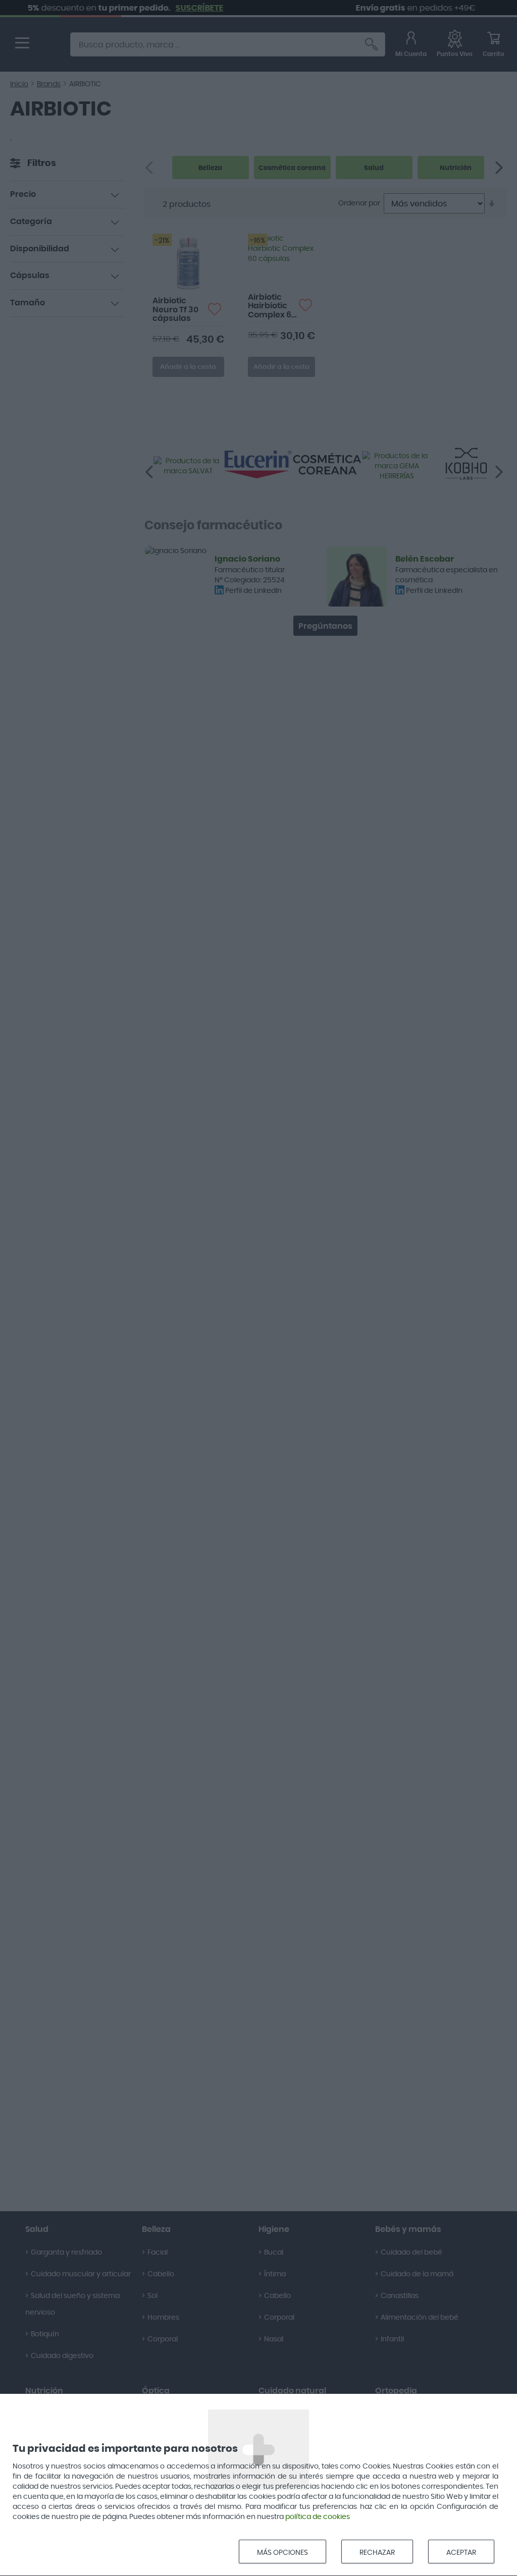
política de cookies (318, 2517)
